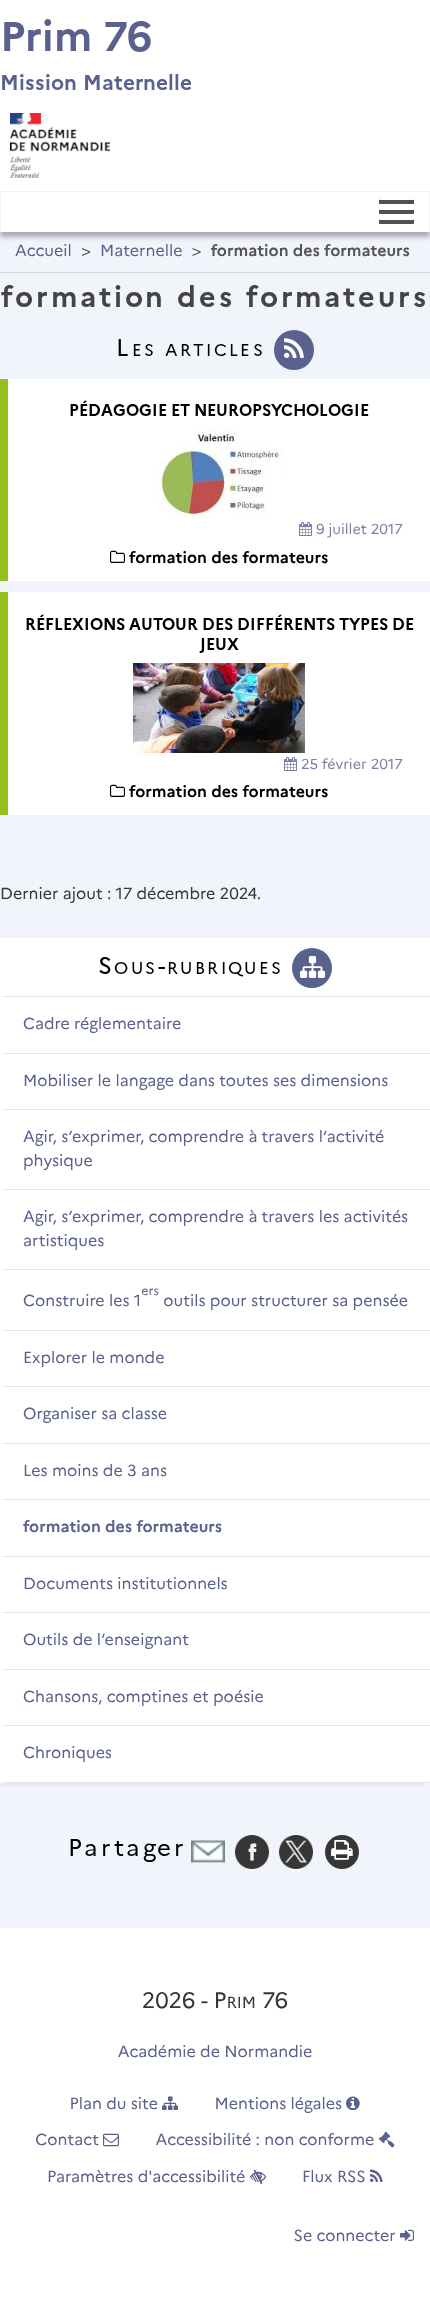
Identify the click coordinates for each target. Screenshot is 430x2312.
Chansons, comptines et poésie (143, 1697)
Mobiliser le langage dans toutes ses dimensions (205, 1081)
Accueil (43, 251)
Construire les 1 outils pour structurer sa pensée (215, 1301)
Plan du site (116, 2104)
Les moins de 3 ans (95, 1471)
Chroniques (67, 1753)
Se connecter (347, 2236)
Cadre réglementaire (102, 1024)
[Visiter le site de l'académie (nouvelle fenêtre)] (55, 140)
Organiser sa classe (95, 1414)
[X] (296, 1851)
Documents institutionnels (125, 1584)
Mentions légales (281, 2104)
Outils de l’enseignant (106, 1640)
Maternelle (141, 251)
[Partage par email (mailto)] (208, 1851)
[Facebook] (252, 1851)
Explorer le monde (93, 1358)
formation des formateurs (122, 1527)
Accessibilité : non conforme (267, 2140)
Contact (69, 2140)
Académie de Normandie (215, 2052)
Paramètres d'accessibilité (148, 2177)
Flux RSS (336, 2177)
